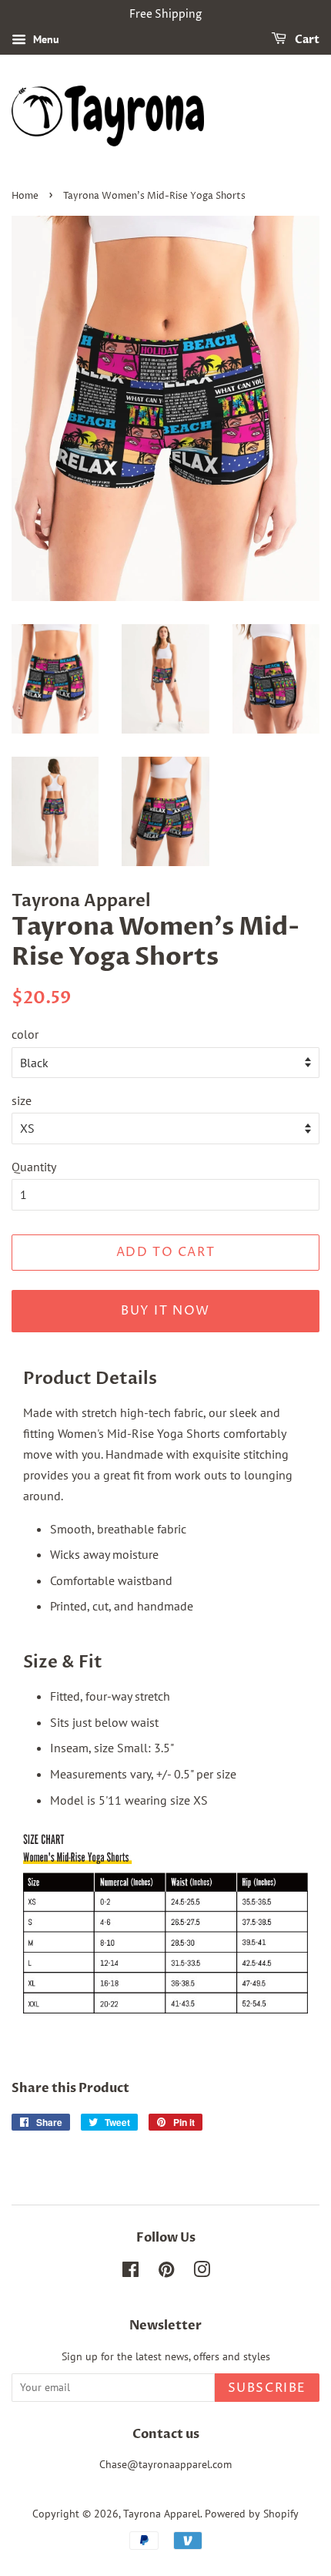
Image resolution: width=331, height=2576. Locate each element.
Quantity (34, 1167)
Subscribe (267, 2388)
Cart (306, 40)
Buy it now (165, 1311)
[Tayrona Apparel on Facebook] (130, 2272)
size (22, 1100)
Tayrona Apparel (162, 2514)
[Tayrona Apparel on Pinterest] (166, 2272)
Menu (45, 39)
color (25, 1034)
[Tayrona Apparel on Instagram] (202, 2272)
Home (25, 196)
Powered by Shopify (252, 2514)
